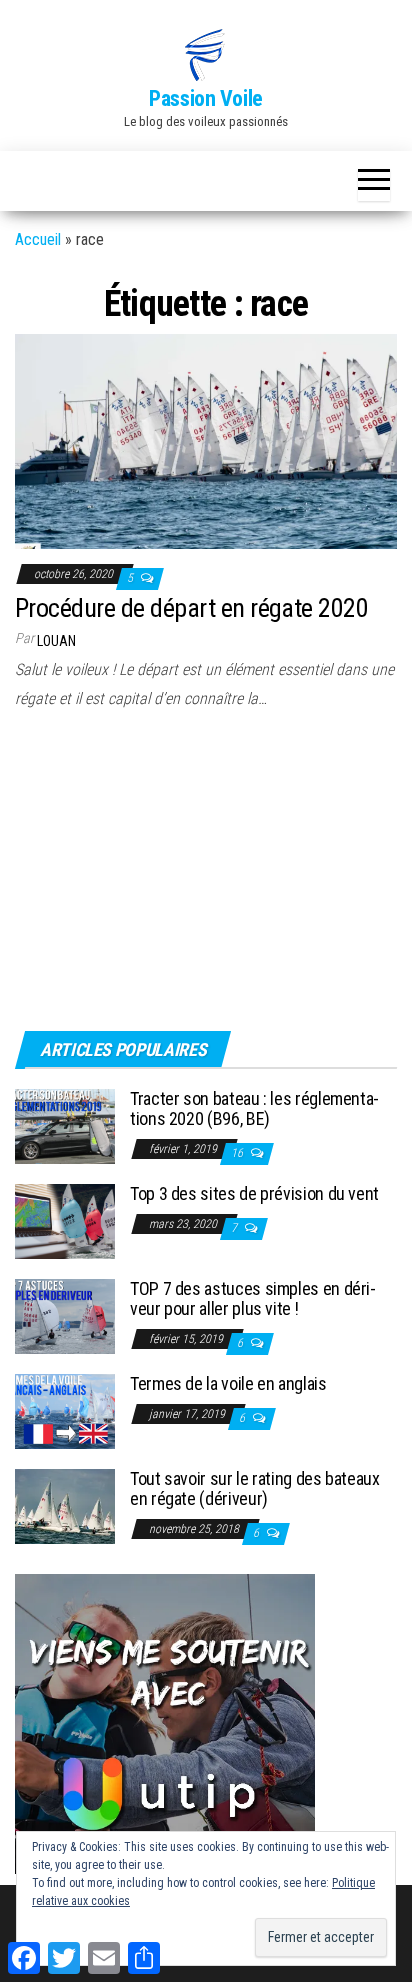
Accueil (38, 239)
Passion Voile (205, 98)
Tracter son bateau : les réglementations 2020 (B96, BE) (254, 1108)
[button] (206, 55)
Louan (56, 641)
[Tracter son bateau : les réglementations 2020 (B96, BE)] (65, 1125)
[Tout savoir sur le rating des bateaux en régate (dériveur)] (65, 1505)
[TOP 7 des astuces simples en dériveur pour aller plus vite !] (65, 1315)
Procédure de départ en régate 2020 (191, 608)
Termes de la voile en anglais (228, 1383)
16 (238, 1153)
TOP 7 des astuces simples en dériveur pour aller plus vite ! (253, 1298)
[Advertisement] (140, 877)
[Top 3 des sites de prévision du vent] (65, 1220)
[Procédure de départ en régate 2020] (206, 440)
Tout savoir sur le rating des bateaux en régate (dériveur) (255, 1488)
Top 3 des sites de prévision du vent (254, 1193)
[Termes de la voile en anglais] (65, 1410)
